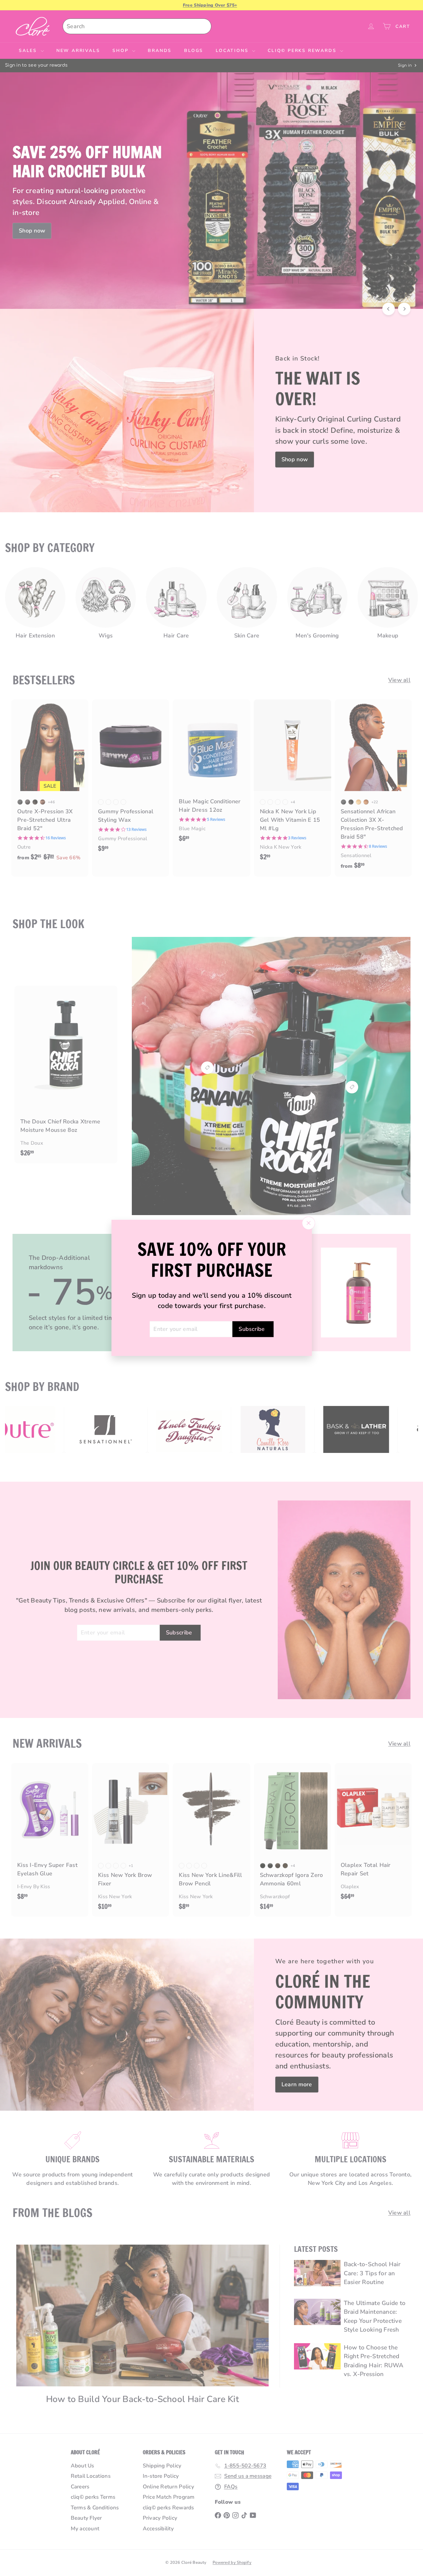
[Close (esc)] (308, 1223)
